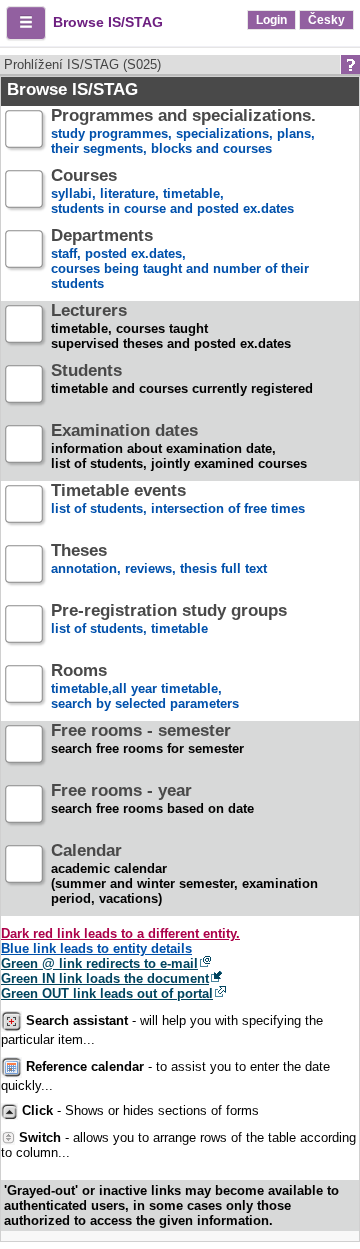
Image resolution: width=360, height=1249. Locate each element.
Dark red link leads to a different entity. (120, 933)
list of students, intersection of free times (178, 500)
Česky (326, 20)
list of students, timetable (169, 620)
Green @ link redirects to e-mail (99, 963)
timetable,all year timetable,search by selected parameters (145, 687)
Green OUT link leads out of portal (107, 993)
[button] (26, 23)
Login (271, 20)
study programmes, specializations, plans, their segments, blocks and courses (183, 132)
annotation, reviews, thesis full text (159, 560)
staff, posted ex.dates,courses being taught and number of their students (180, 260)
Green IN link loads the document (105, 978)
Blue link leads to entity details (96, 948)
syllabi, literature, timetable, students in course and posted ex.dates (172, 192)
